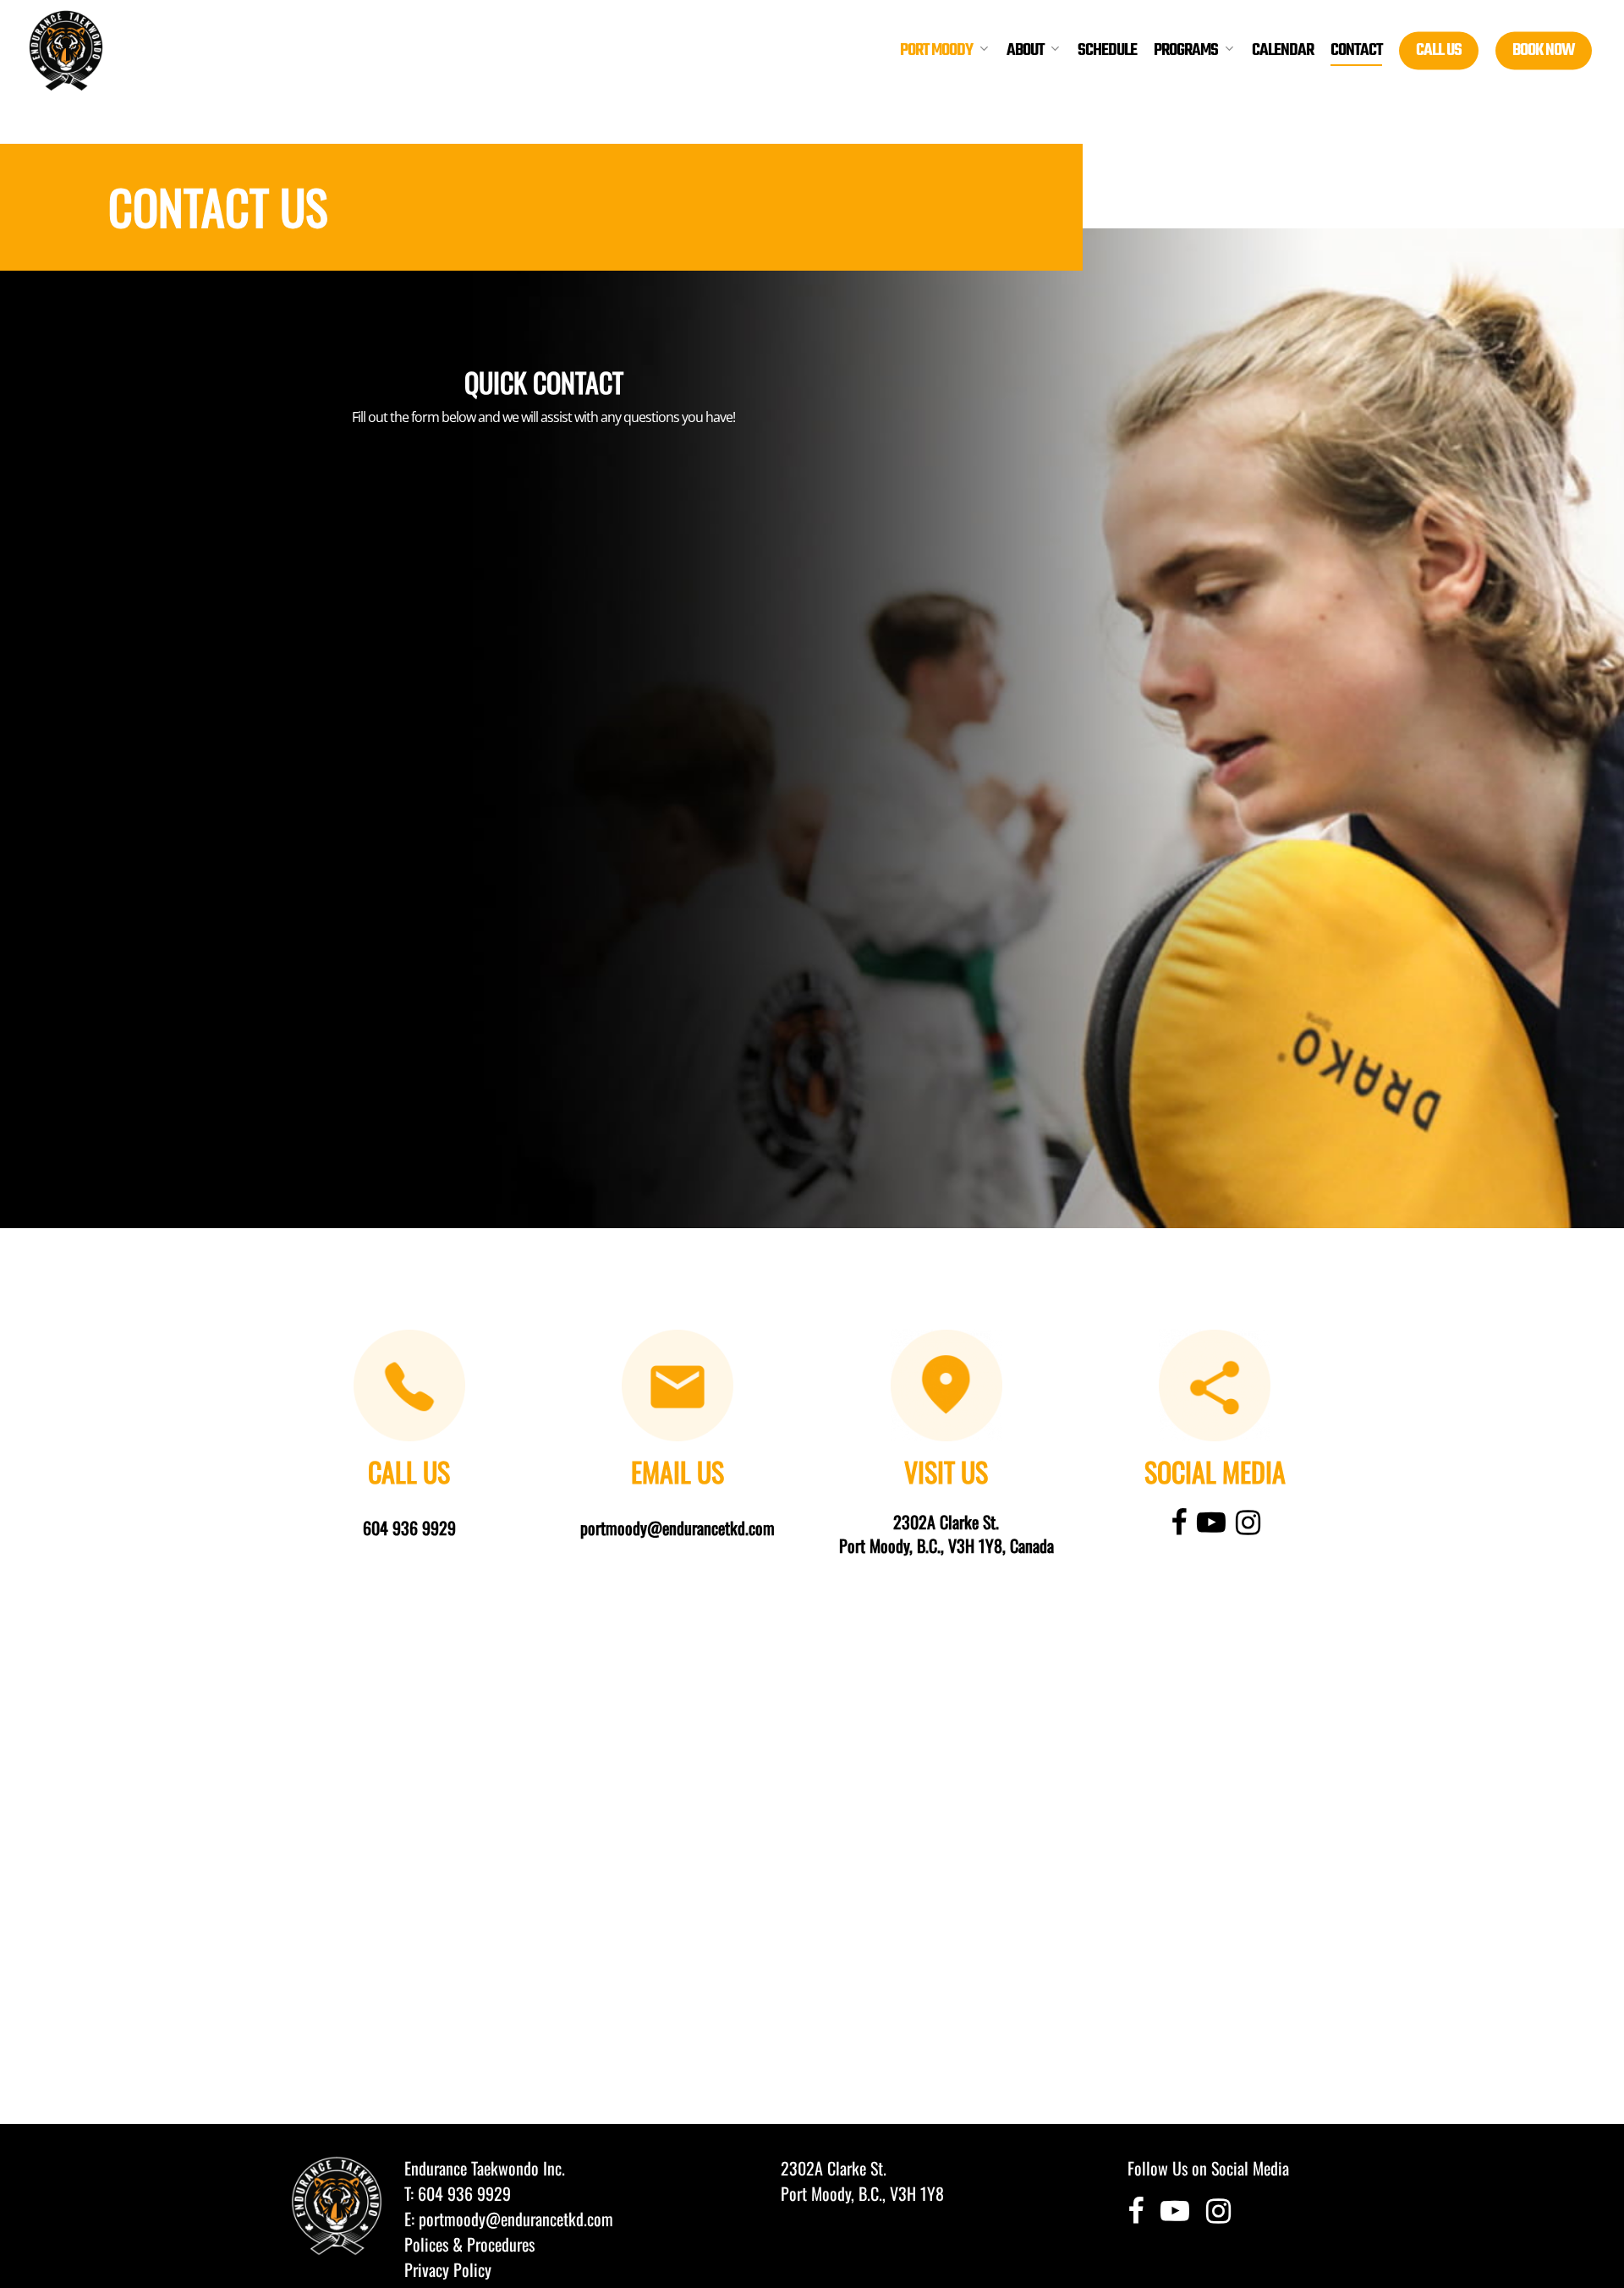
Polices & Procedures (469, 2244)
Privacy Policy (448, 2269)
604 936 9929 (464, 2193)
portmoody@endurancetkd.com (516, 2219)
